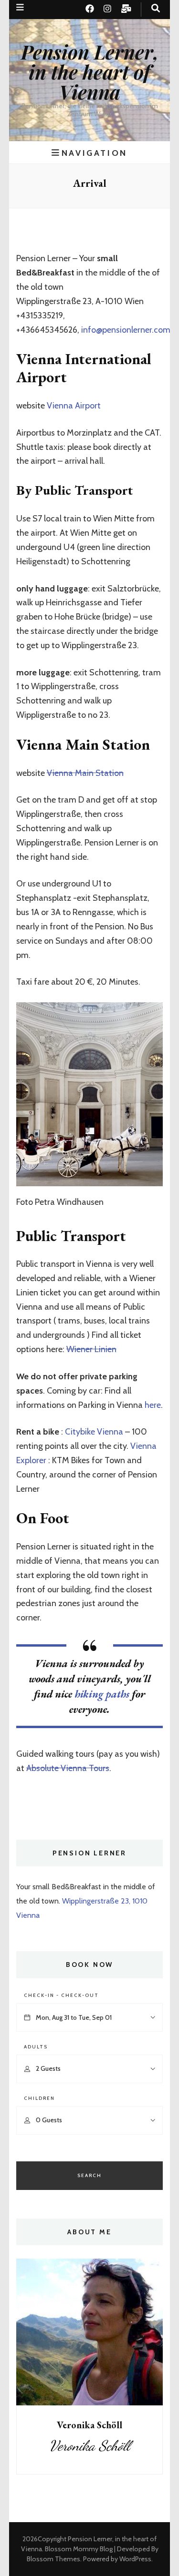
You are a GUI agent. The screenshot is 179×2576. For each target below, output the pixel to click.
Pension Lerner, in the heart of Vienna (90, 72)
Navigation (95, 153)
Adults (36, 2047)
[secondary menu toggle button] (20, 7)
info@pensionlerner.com (126, 330)
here (153, 1405)
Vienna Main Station (85, 773)
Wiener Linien (91, 1349)
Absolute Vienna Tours (68, 1768)
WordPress (135, 2559)
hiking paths (101, 1694)
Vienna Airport (74, 406)
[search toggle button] (156, 8)
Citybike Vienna (95, 1432)
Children (39, 2098)
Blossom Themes (53, 2559)
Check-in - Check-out (61, 1995)
